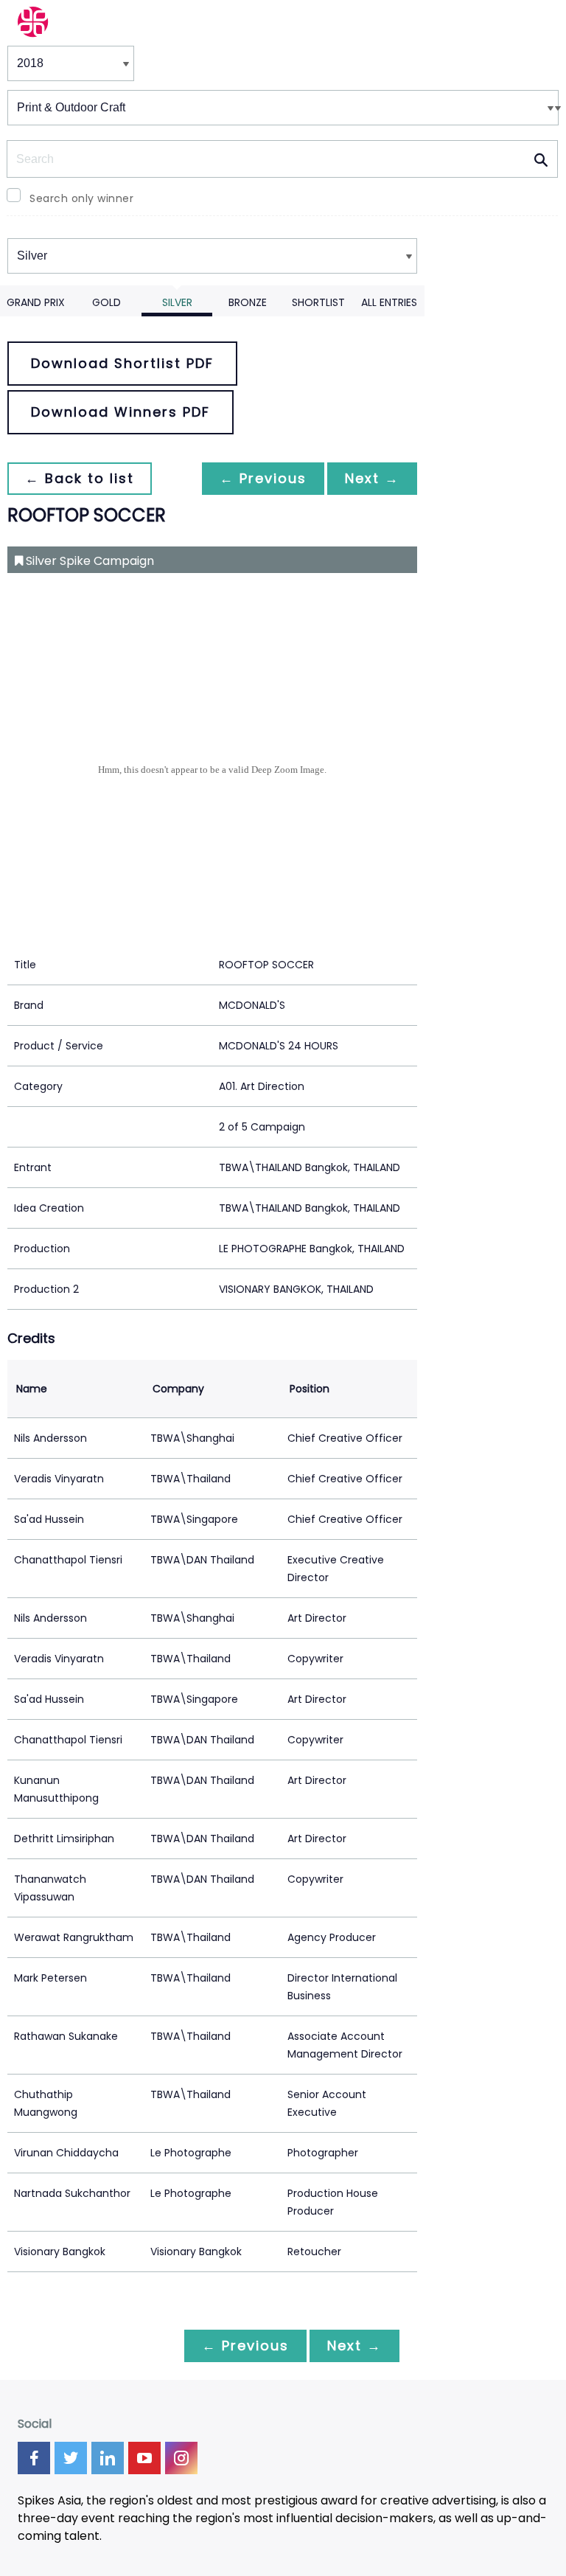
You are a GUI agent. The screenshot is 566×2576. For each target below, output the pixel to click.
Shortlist (318, 302)
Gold (106, 302)
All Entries (389, 302)
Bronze (248, 302)
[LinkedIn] (108, 2458)
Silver (177, 302)
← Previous (263, 478)
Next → (372, 478)
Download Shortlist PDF (122, 363)
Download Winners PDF (120, 412)
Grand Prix (36, 302)
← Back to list (80, 478)
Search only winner (81, 198)
